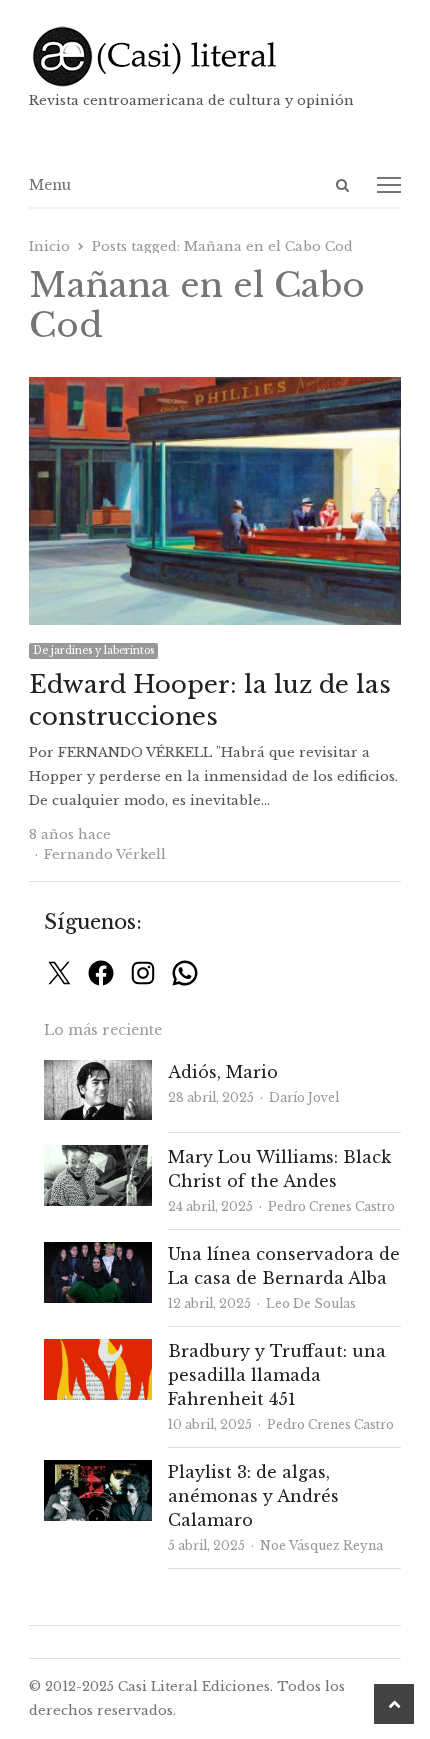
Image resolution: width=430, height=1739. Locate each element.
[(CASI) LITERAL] (214, 56)
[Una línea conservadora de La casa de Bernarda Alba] (98, 1253)
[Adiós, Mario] (98, 1071)
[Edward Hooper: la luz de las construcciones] (214, 388)
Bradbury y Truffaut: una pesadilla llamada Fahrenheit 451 (277, 1375)
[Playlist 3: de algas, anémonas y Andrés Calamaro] (98, 1471)
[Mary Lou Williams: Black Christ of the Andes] (98, 1156)
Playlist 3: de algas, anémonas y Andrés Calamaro (253, 1496)
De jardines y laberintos (93, 650)
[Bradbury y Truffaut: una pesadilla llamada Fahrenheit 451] (98, 1350)
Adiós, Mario (223, 1072)
